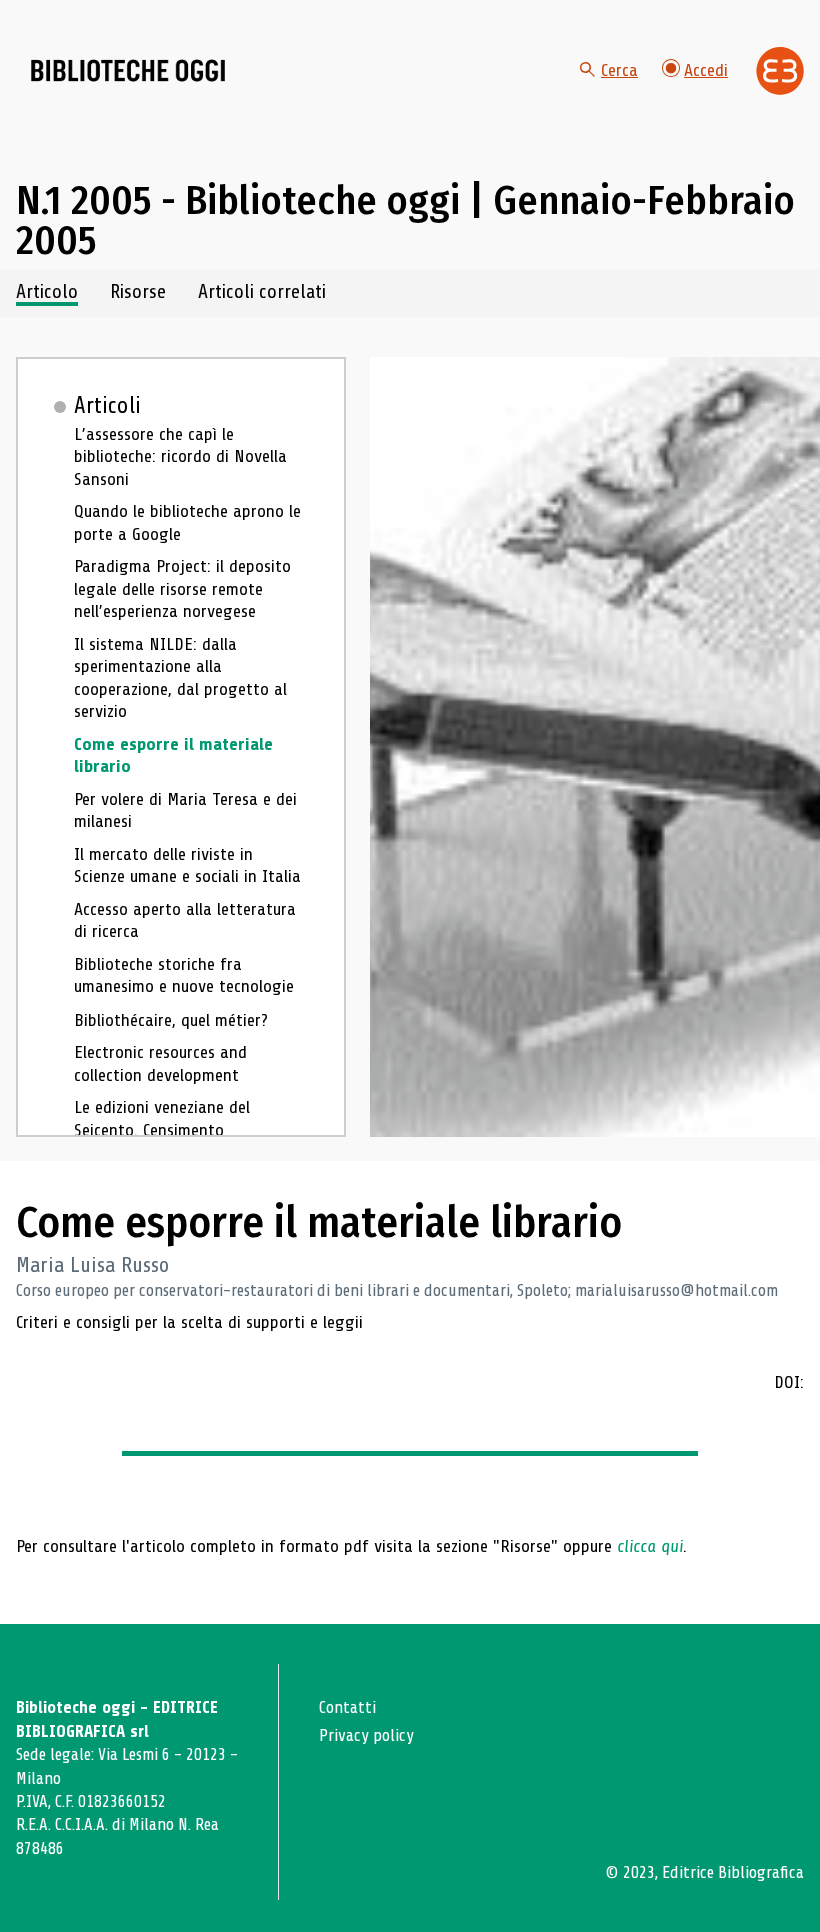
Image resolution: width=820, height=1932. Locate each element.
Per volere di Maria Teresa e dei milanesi (185, 810)
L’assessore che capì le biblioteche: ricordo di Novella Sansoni (180, 456)
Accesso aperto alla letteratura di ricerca (185, 920)
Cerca (619, 70)
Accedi (706, 70)
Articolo (47, 292)
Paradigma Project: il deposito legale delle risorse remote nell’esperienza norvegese (182, 588)
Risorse (138, 292)
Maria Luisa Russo (92, 1265)
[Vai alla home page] (128, 71)
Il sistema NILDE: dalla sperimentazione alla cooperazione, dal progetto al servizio (180, 678)
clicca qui (650, 1546)
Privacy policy (366, 1735)
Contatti (347, 1707)
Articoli (107, 406)
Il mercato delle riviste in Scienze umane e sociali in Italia (187, 865)
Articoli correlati (262, 292)
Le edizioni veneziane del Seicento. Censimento (162, 1118)
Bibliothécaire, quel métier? (171, 1020)
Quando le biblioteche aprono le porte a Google (187, 522)
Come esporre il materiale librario (173, 755)
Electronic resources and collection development (160, 1063)
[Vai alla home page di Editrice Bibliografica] (780, 71)
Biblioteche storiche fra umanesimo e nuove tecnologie (184, 975)
